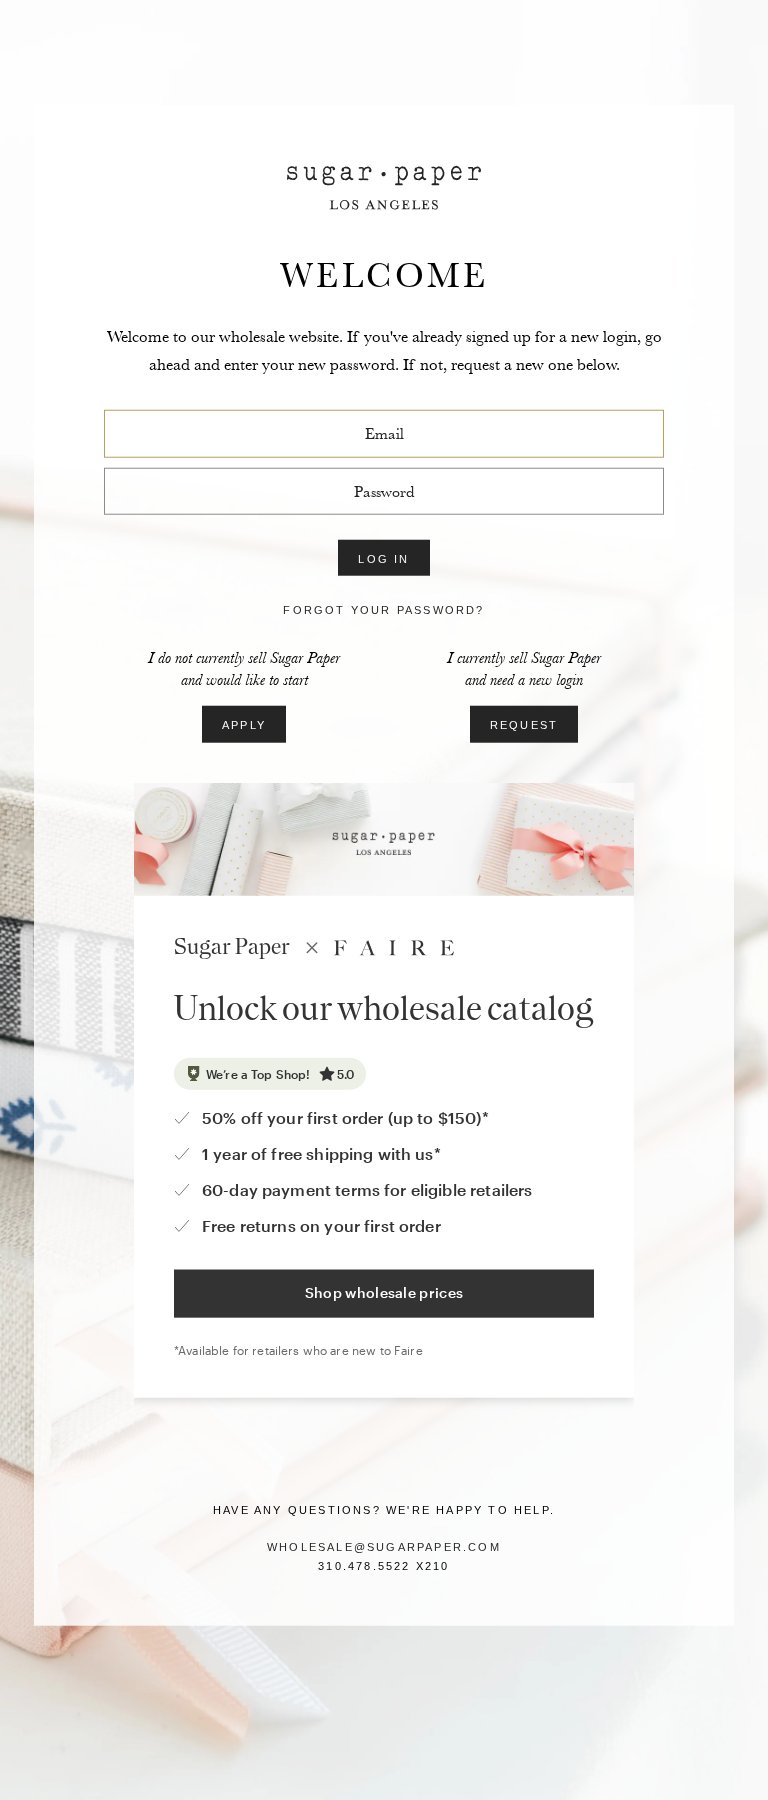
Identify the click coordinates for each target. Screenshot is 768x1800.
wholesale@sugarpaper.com (384, 1547)
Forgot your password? (383, 610)
